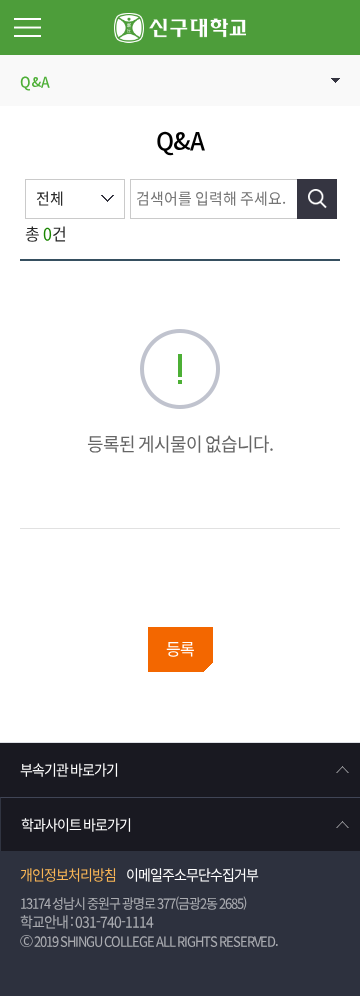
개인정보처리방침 (68, 875)
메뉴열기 (27, 27)
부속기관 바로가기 (69, 770)
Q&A (35, 82)
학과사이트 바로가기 (76, 825)
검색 (317, 199)
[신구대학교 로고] (180, 27)
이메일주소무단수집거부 (192, 875)
